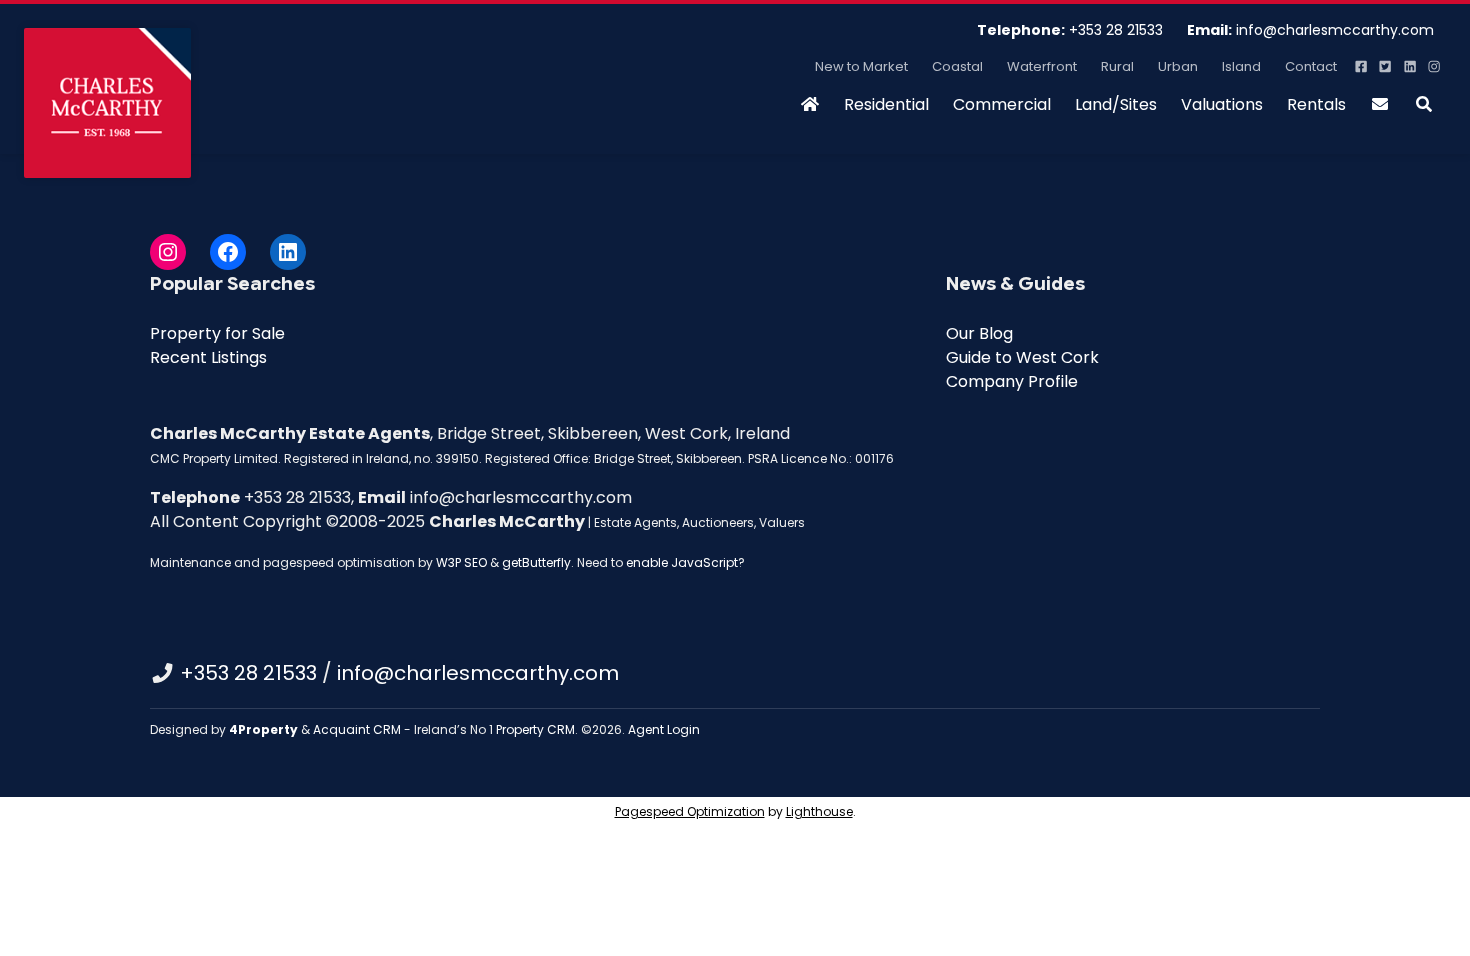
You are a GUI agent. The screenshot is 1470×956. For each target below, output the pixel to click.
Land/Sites (1116, 104)
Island (1241, 66)
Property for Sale (217, 333)
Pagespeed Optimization (690, 811)
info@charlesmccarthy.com (1310, 30)
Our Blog (979, 333)
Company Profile (1012, 381)
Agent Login (664, 729)
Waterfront (1042, 66)
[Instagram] (168, 252)
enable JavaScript (682, 562)
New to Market (861, 66)
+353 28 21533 (1070, 30)
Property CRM (535, 729)
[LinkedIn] (288, 252)
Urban (1178, 66)
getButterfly (536, 562)
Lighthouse (819, 811)
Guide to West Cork (1022, 357)
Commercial (1002, 104)
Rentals (1316, 104)
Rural (1117, 66)
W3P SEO (461, 562)
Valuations (1222, 104)
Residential (886, 104)
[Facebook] (228, 252)
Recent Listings (208, 357)
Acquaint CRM (357, 729)
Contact (1311, 66)
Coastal (957, 66)
